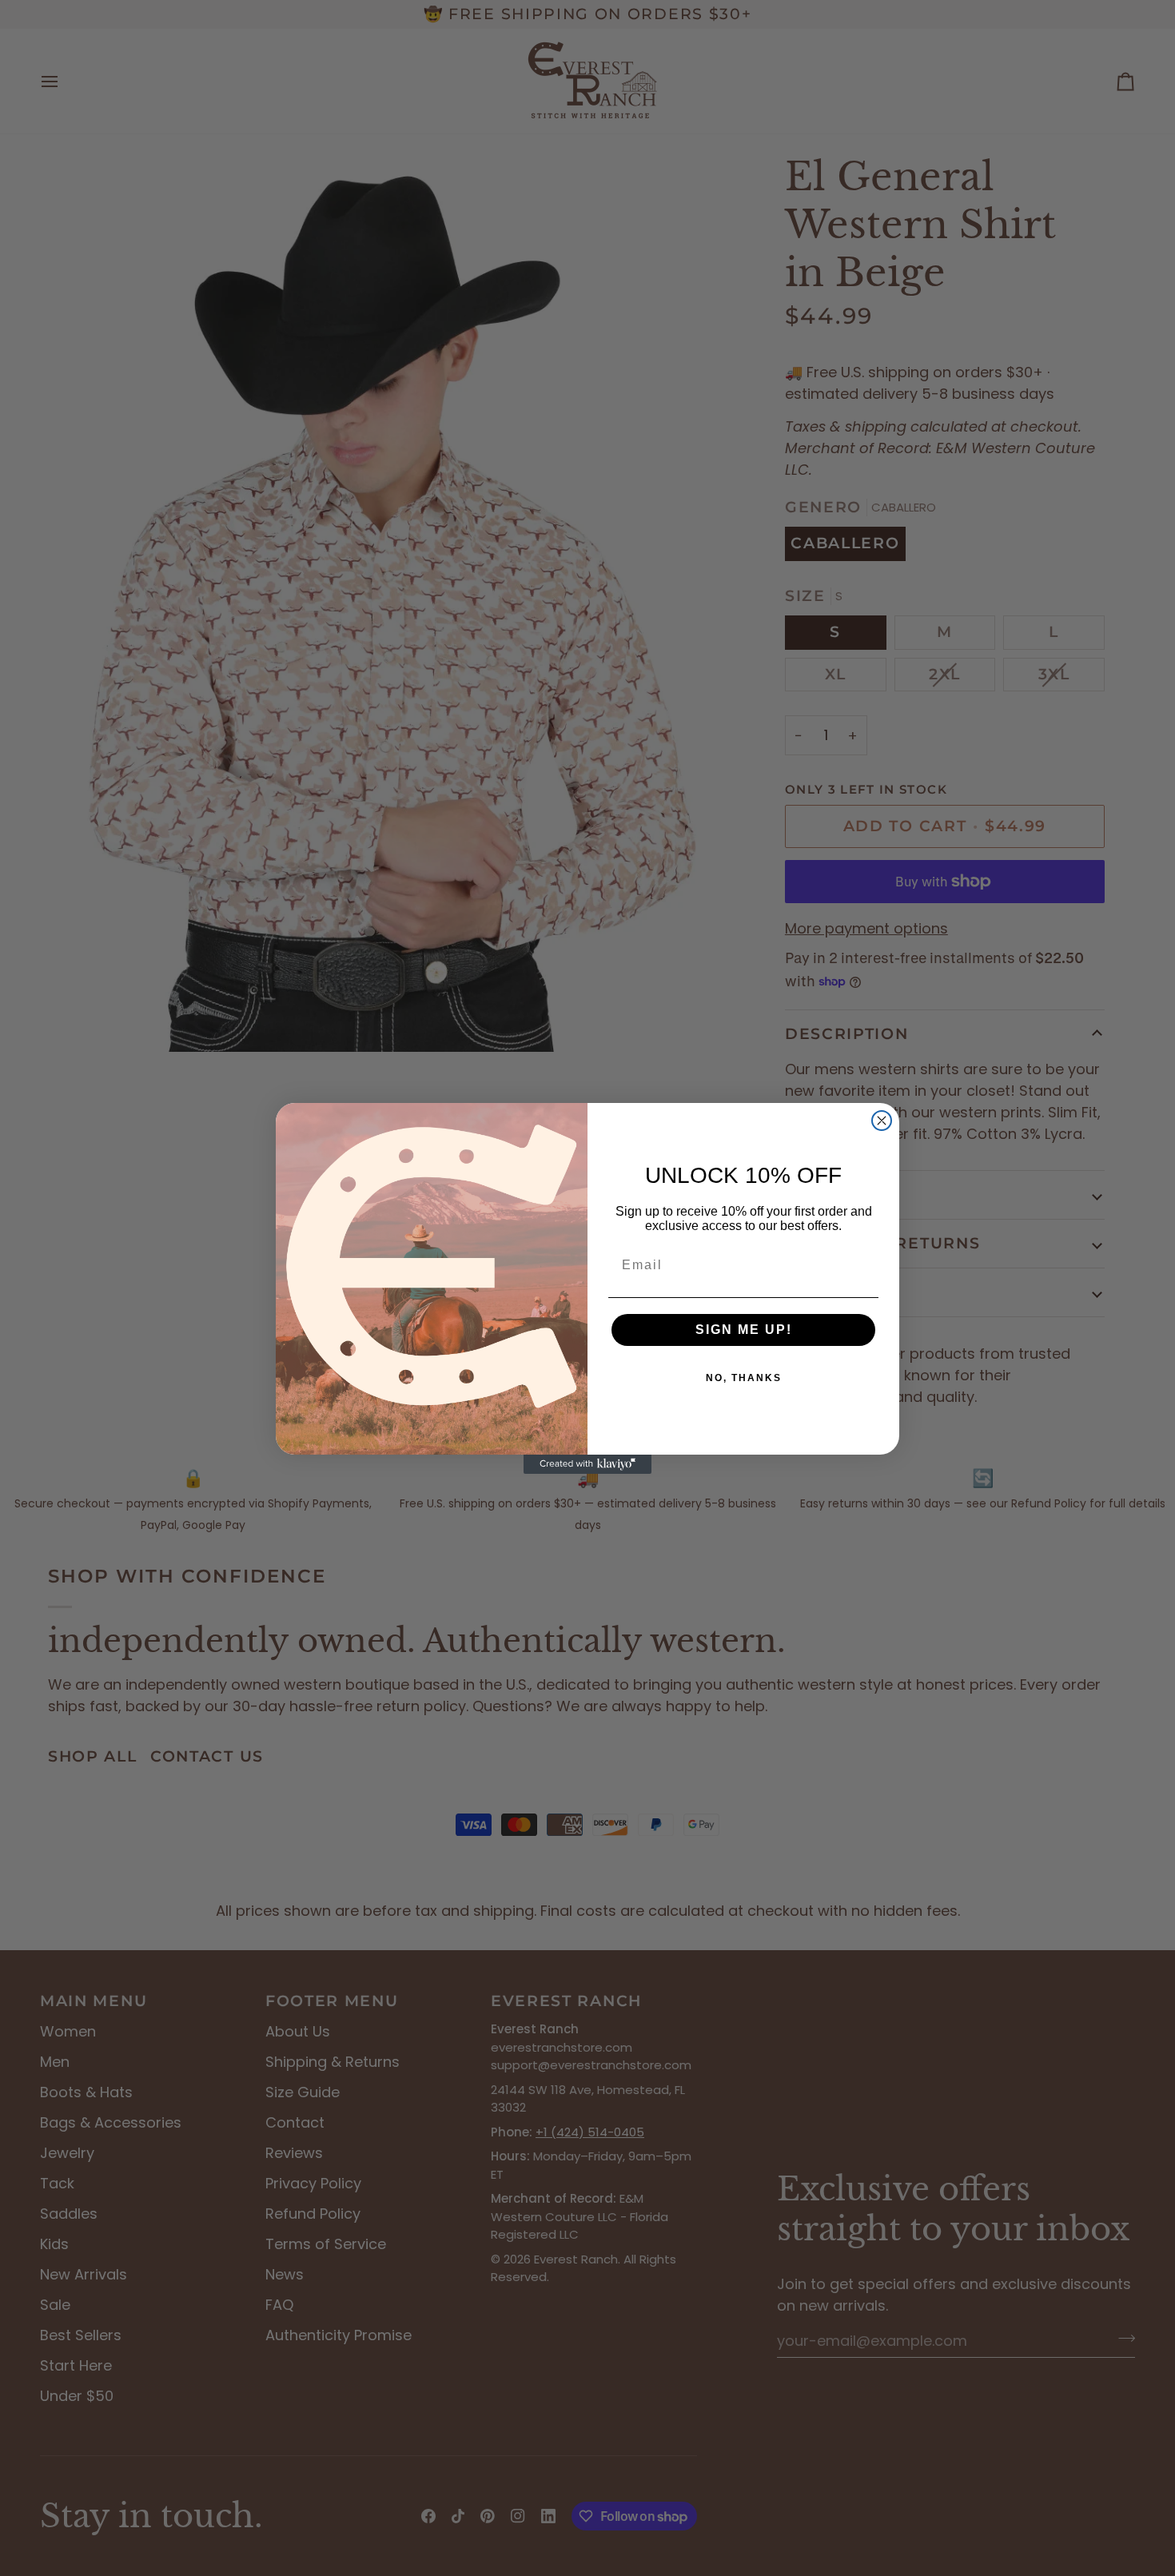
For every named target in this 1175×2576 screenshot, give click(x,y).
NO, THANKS (744, 1378)
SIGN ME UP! (744, 1330)
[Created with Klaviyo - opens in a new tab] (587, 1464)
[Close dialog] (882, 1121)
